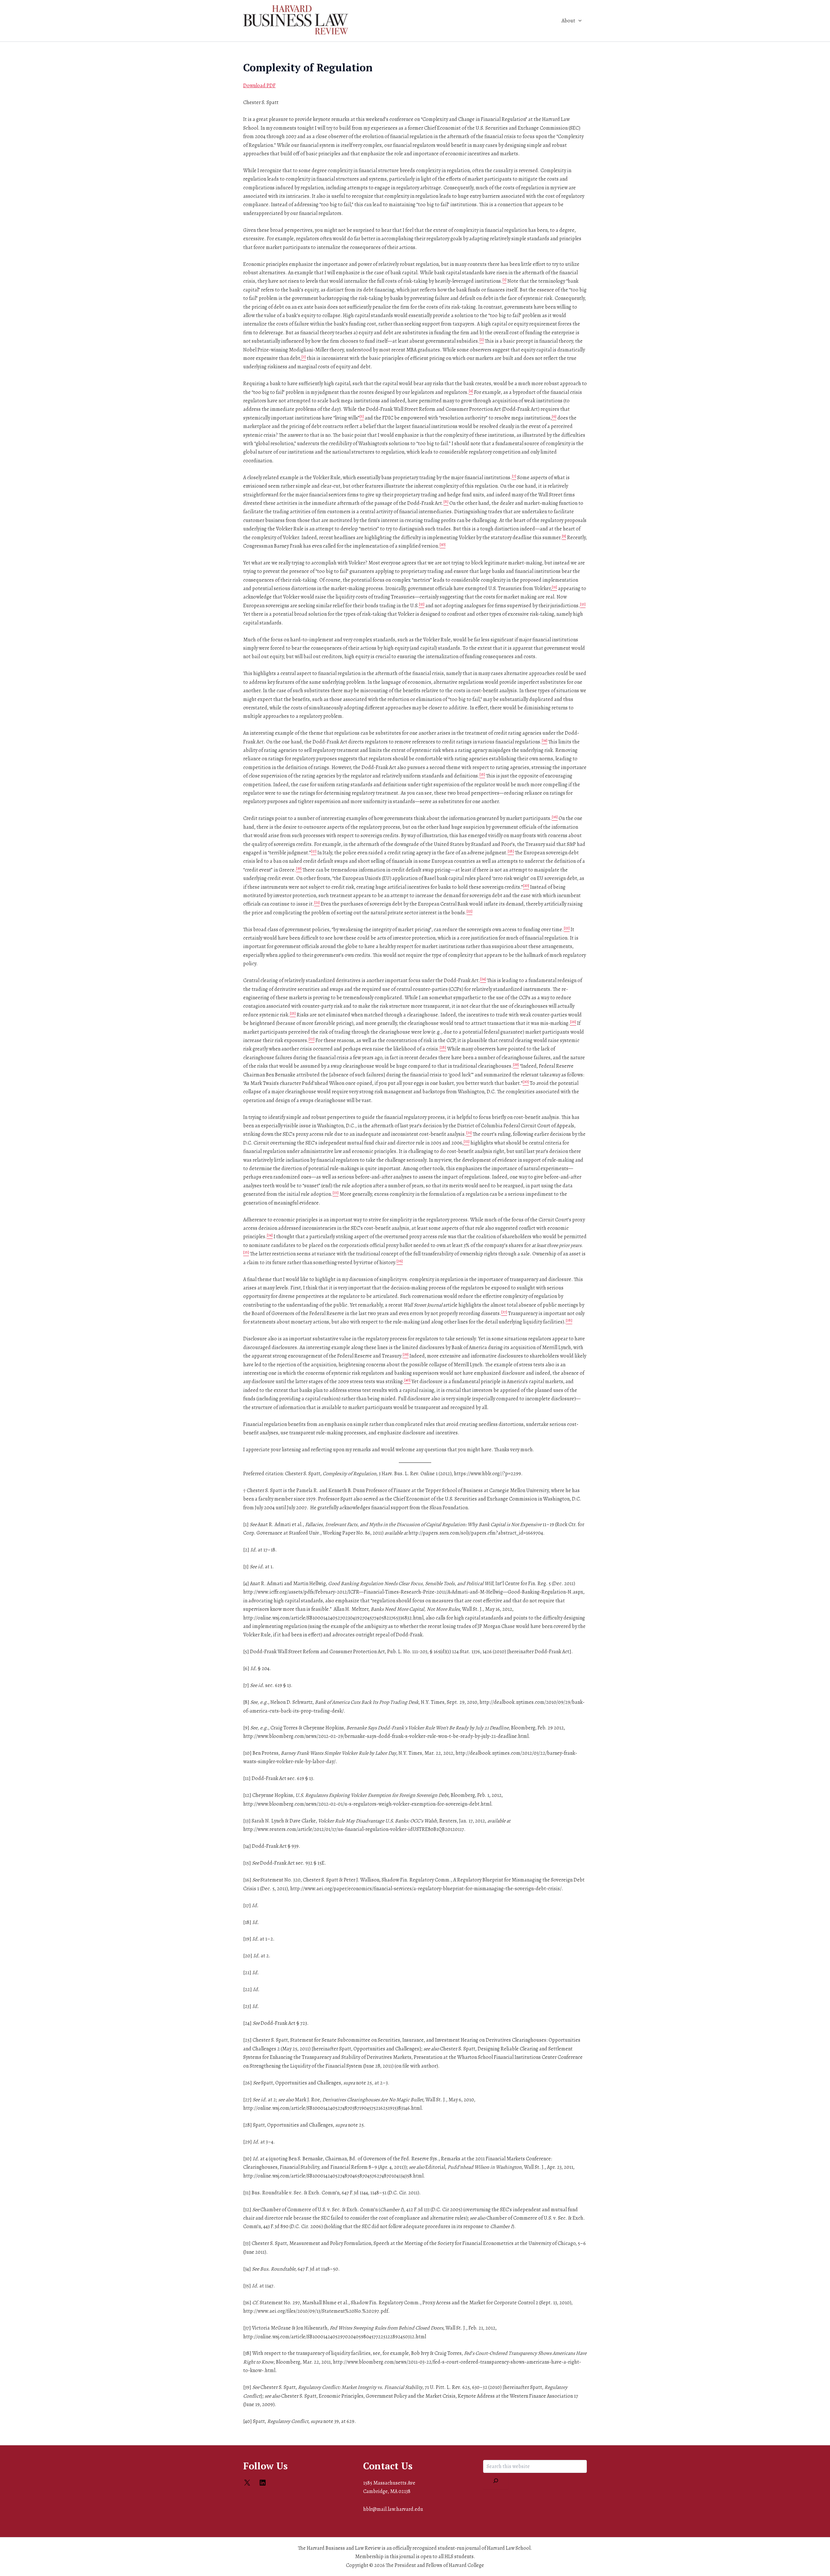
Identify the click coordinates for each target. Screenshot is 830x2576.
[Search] (496, 2481)
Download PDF (259, 86)
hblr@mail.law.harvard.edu (393, 2509)
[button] (578, 21)
